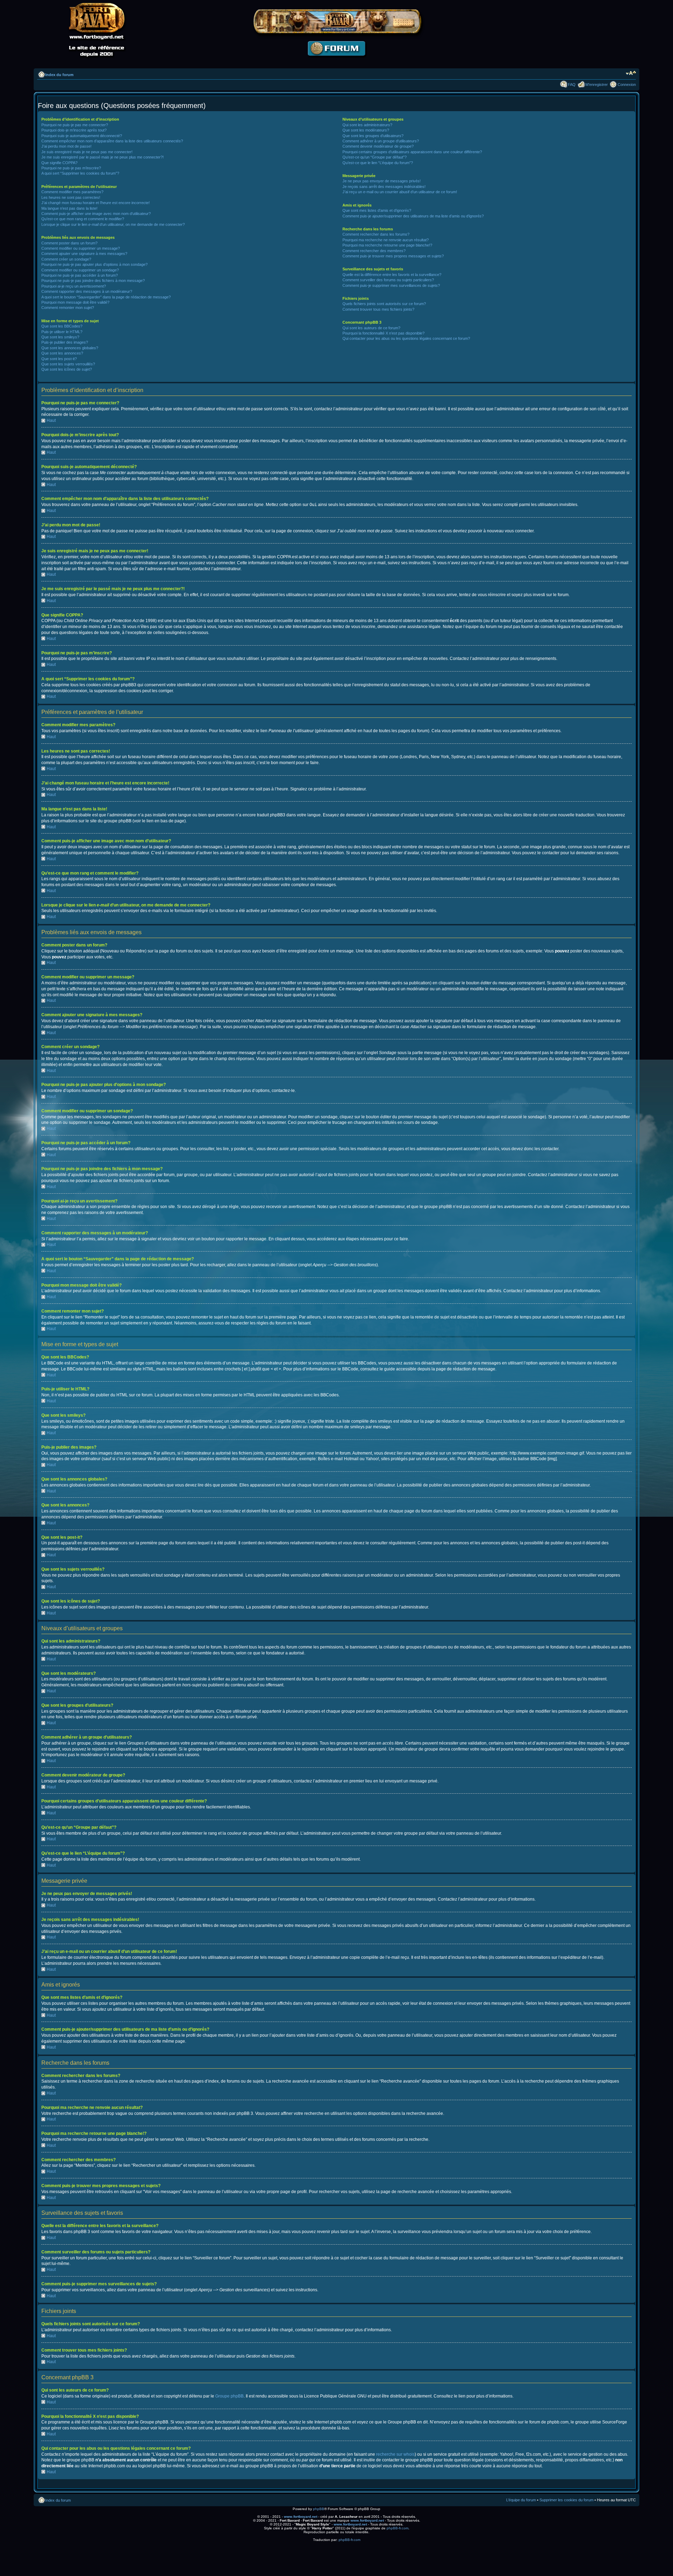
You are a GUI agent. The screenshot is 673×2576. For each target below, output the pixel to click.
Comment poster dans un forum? (69, 243)
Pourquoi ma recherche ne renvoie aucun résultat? (386, 240)
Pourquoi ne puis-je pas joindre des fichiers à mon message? (93, 281)
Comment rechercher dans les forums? (376, 234)
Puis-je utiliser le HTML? (62, 332)
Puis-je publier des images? (65, 342)
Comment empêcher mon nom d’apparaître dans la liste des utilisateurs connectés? (112, 141)
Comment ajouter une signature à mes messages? (84, 254)
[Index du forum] (336, 62)
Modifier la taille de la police (631, 73)
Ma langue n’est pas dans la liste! (69, 208)
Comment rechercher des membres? (374, 251)
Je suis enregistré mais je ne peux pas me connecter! (87, 152)
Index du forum (59, 75)
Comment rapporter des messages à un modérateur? (87, 291)
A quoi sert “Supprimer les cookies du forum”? (80, 173)
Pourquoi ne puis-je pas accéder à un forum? (80, 275)
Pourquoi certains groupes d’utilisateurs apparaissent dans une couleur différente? (412, 152)
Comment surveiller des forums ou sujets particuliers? (388, 280)
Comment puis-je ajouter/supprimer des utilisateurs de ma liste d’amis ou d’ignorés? (413, 216)
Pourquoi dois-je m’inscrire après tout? (74, 130)
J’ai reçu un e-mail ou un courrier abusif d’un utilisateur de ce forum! (400, 192)
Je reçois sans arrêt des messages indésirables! (384, 187)
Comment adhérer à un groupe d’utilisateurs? (381, 141)
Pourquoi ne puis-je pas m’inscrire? (71, 168)
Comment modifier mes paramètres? (72, 192)
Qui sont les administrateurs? (367, 125)
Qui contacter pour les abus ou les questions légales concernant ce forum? (406, 338)
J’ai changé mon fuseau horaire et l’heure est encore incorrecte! (96, 203)
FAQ (572, 85)
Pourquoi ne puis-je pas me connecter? (75, 125)
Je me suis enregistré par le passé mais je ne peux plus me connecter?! (103, 157)
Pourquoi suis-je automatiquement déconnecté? (82, 136)
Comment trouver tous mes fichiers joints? (378, 309)
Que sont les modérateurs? (366, 130)
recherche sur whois (395, 2454)
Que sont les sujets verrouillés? (68, 364)
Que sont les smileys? (60, 337)
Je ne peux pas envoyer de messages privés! (382, 181)
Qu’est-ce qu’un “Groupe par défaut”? (375, 157)
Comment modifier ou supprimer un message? (81, 248)
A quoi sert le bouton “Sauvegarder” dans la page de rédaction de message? (106, 297)
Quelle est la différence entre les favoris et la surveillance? (392, 275)
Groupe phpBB (229, 2396)
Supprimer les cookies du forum (566, 2500)
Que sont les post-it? (59, 359)
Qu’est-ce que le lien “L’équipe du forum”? (378, 163)
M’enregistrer (597, 85)
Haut (51, 420)
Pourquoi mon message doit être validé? (75, 302)
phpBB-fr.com (397, 2528)
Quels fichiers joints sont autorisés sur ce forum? (384, 304)
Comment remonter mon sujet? (68, 308)
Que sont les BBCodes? (62, 326)
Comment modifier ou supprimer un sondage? (80, 270)
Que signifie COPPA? (59, 163)
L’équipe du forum (521, 2500)
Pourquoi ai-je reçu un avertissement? (74, 286)
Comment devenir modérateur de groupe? (378, 146)
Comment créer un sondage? (66, 259)
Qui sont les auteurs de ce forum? (371, 328)
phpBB (319, 2509)
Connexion (627, 85)
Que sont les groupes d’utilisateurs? (373, 136)
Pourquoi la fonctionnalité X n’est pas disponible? (383, 333)
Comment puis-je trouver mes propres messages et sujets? (393, 256)
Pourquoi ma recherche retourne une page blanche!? (387, 245)
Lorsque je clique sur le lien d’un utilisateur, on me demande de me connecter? (113, 224)
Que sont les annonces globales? (70, 348)
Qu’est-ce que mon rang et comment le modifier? (83, 219)
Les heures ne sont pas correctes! (71, 197)
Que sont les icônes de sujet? (67, 369)
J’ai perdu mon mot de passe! (66, 146)
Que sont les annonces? (62, 353)
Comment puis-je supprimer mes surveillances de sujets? (391, 285)
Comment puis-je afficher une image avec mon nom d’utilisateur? (96, 214)
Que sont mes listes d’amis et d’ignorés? (377, 210)
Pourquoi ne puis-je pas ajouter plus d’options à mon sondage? (94, 264)
